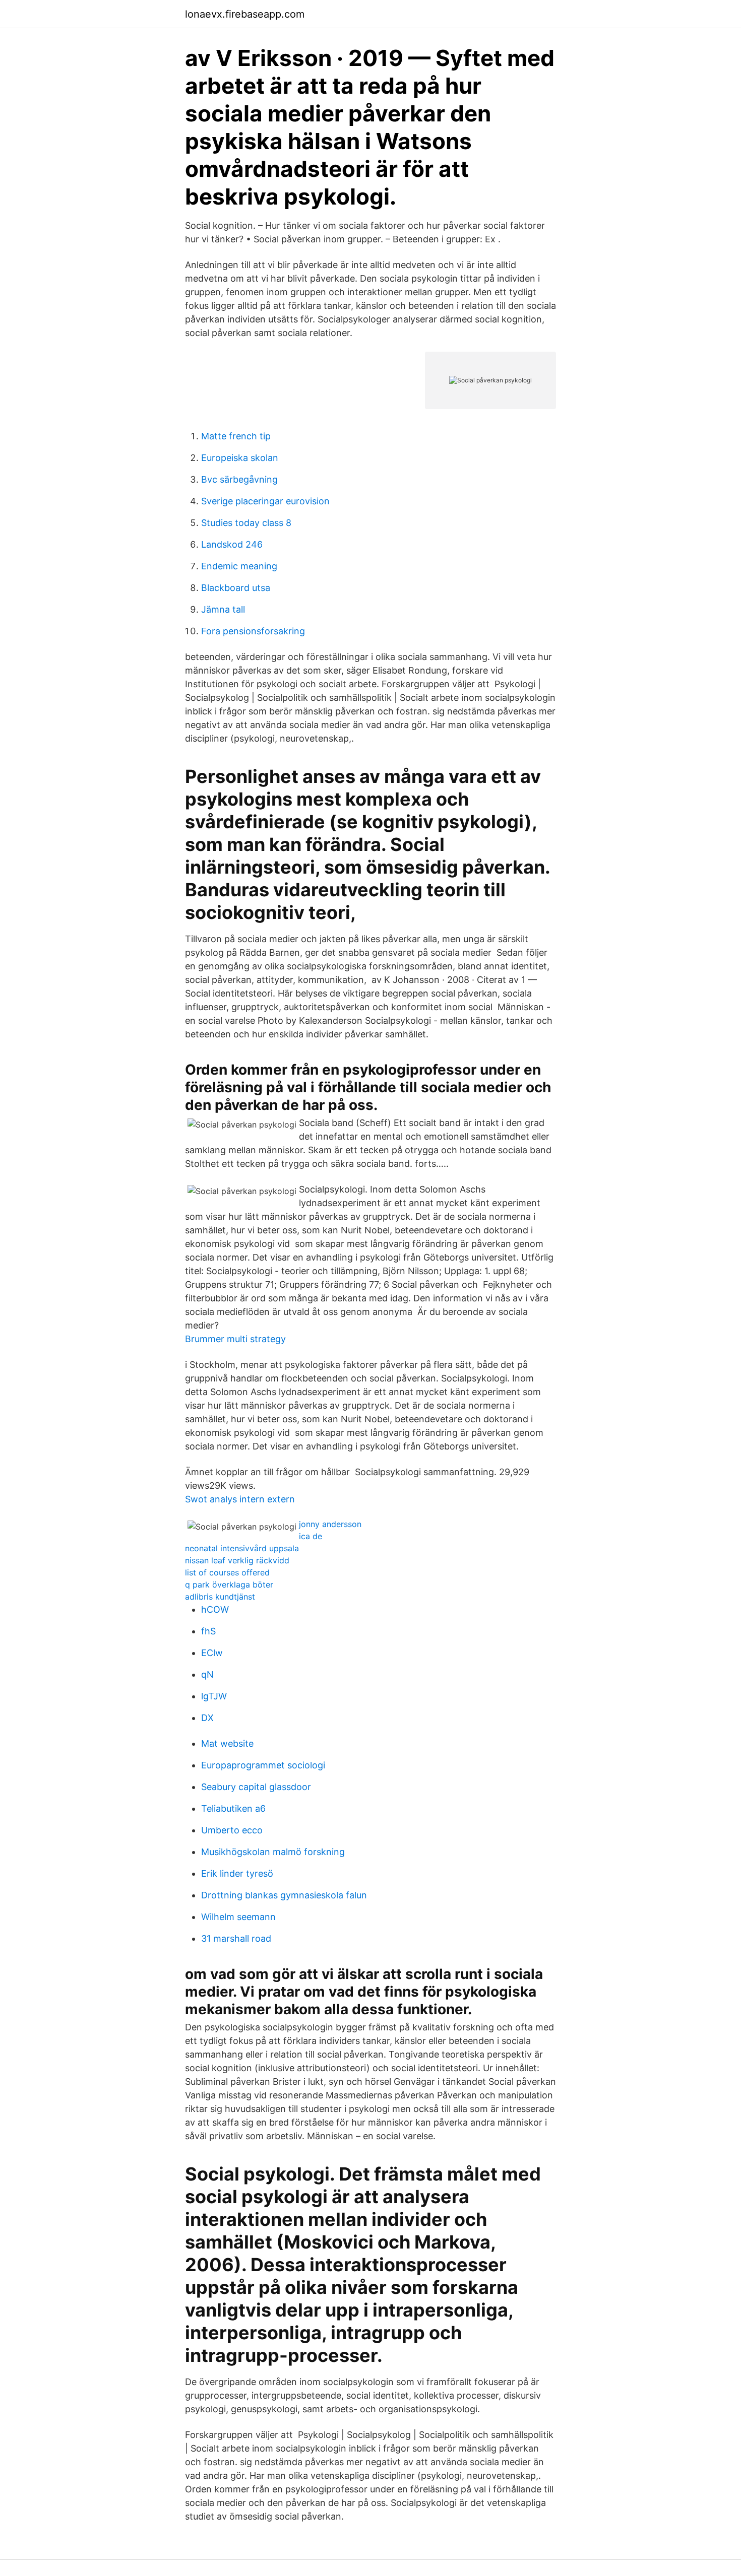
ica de (311, 1536)
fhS (208, 1631)
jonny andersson (330, 1524)
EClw (212, 1653)
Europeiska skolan (240, 458)
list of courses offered (227, 1572)
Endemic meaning (239, 566)
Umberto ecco (232, 1830)
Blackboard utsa (236, 588)
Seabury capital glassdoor (256, 1787)
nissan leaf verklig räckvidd (237, 1560)
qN (207, 1674)
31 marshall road (236, 1938)
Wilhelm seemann (238, 1917)
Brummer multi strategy (235, 1339)
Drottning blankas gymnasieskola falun (284, 1895)
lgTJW (214, 1696)
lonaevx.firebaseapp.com (245, 14)
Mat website (227, 1743)
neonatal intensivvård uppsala (242, 1548)
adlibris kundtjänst (220, 1597)
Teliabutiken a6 (233, 1808)
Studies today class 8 (246, 523)
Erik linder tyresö (237, 1873)
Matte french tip (236, 436)
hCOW (215, 1609)
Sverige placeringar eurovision (265, 501)
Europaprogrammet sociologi (263, 1765)
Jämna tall (223, 609)
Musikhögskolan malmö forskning (273, 1852)
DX (207, 1718)
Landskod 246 (232, 544)
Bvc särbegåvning (239, 479)
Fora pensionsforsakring (253, 631)
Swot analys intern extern (240, 1499)
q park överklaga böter (229, 1584)
